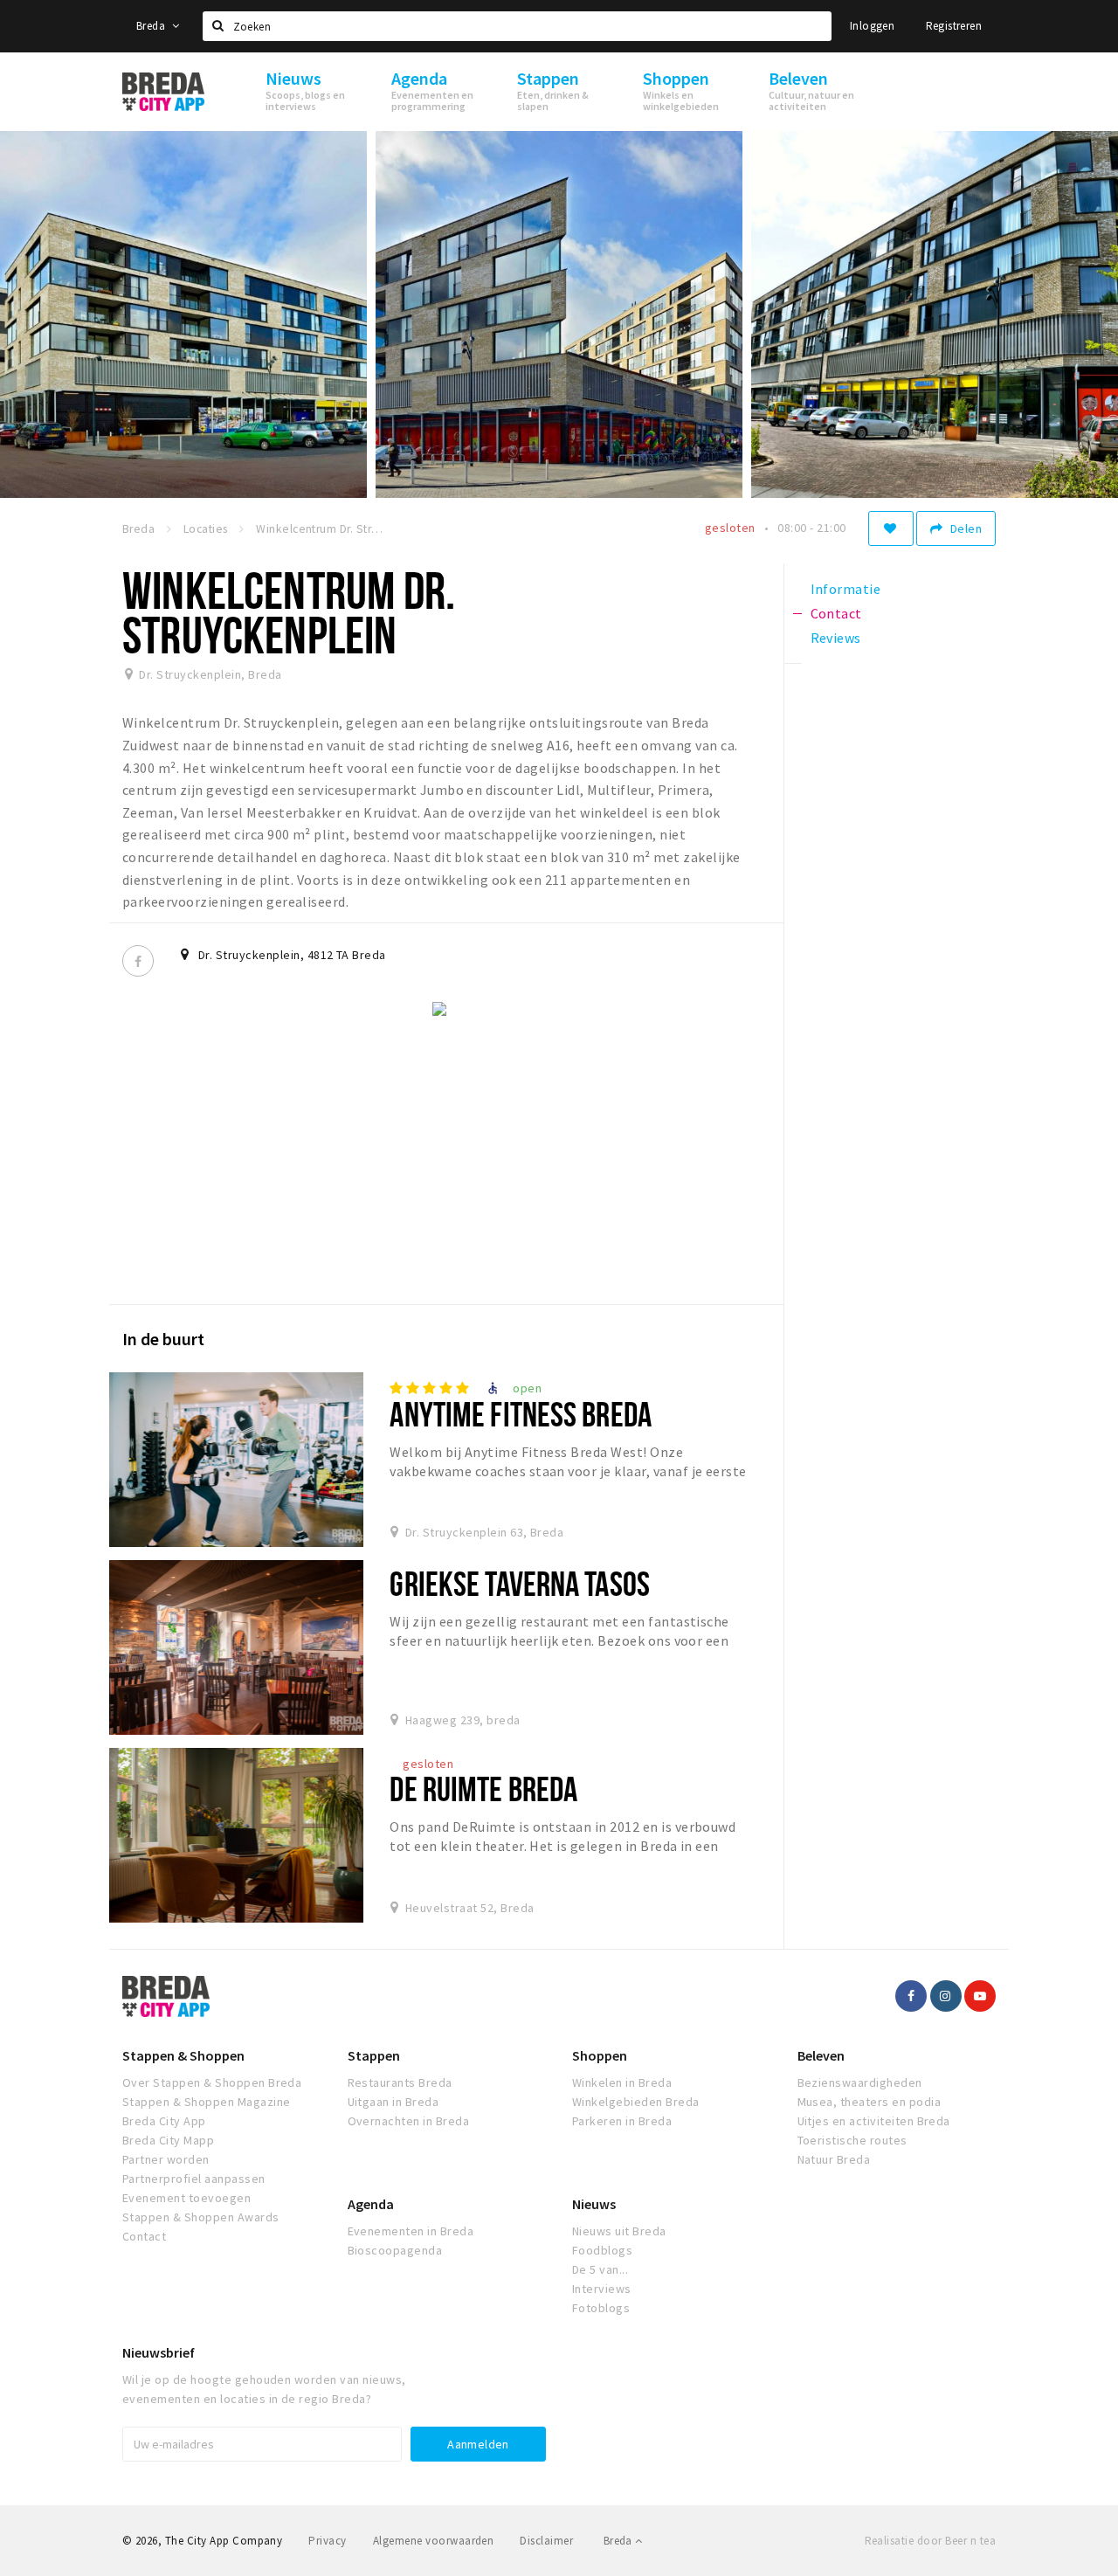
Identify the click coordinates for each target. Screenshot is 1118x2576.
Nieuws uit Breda (619, 2231)
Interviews (602, 2289)
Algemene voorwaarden (434, 2541)
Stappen (374, 2055)
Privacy (327, 2541)
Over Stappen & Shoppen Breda (212, 2082)
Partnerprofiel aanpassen (194, 2179)
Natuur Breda (834, 2159)
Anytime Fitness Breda (521, 1414)
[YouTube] (980, 1996)
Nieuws (594, 2204)
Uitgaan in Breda (393, 2102)
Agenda (371, 2204)
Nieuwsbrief (159, 2352)
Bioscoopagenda (395, 2250)
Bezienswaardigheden (860, 2082)
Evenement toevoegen (186, 2198)
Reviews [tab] (836, 638)
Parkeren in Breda (622, 2121)
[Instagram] (946, 1996)
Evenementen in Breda (411, 2231)
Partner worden (166, 2159)
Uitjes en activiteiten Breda (874, 2121)
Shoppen (600, 2055)
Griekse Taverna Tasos (520, 1583)
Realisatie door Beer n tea (930, 2541)
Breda (152, 26)
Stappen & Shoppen (183, 2055)
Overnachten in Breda (409, 2121)
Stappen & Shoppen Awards (201, 2217)
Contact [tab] (836, 613)
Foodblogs (602, 2250)
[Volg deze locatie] (891, 528)
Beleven (821, 2055)
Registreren (954, 26)
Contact (144, 2236)
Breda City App (164, 2121)
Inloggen (872, 26)
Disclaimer (546, 2541)
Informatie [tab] (846, 589)
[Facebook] (138, 961)
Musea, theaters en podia (870, 2102)
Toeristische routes (852, 2140)
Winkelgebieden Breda (636, 2102)
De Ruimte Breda (483, 1789)
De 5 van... (600, 2269)
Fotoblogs (601, 2308)
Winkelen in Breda (622, 2082)
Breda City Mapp (168, 2140)
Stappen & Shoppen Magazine (206, 2102)
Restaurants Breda (400, 2082)
